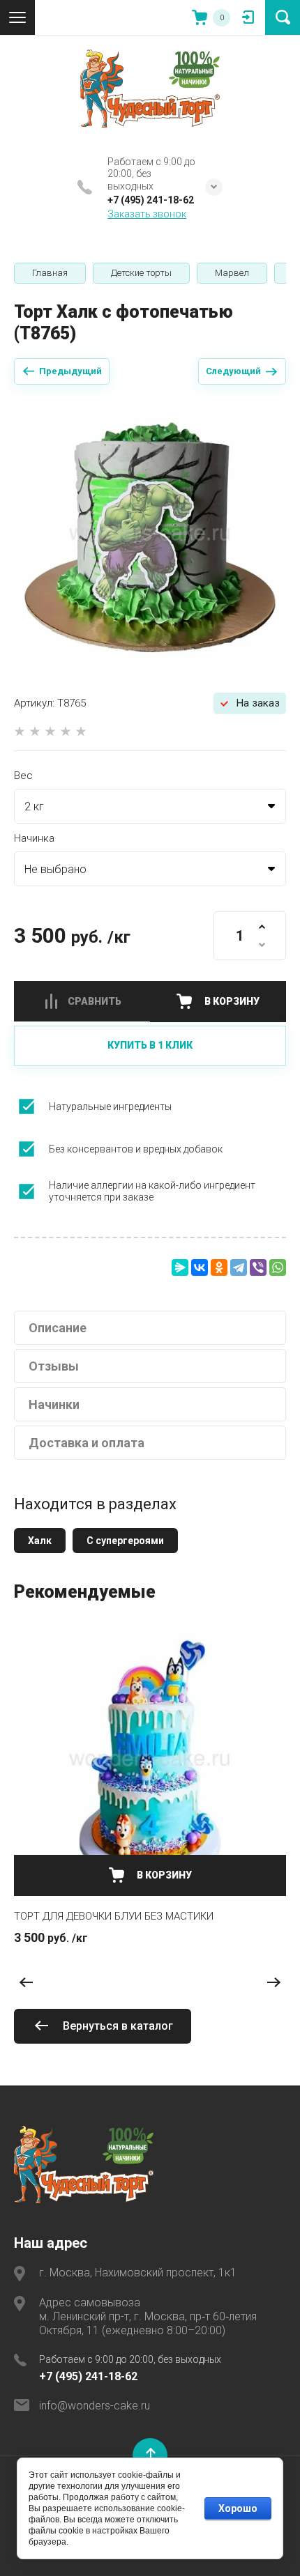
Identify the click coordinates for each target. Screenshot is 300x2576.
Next (274, 1983)
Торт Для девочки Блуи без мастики (114, 1916)
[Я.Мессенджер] (180, 1267)
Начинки (54, 1404)
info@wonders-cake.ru (95, 2406)
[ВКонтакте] (200, 1267)
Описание (58, 1328)
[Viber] (258, 1267)
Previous (26, 1983)
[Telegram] (239, 1267)
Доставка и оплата (87, 1443)
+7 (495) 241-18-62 (151, 200)
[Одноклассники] (219, 1267)
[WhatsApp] (278, 1267)
